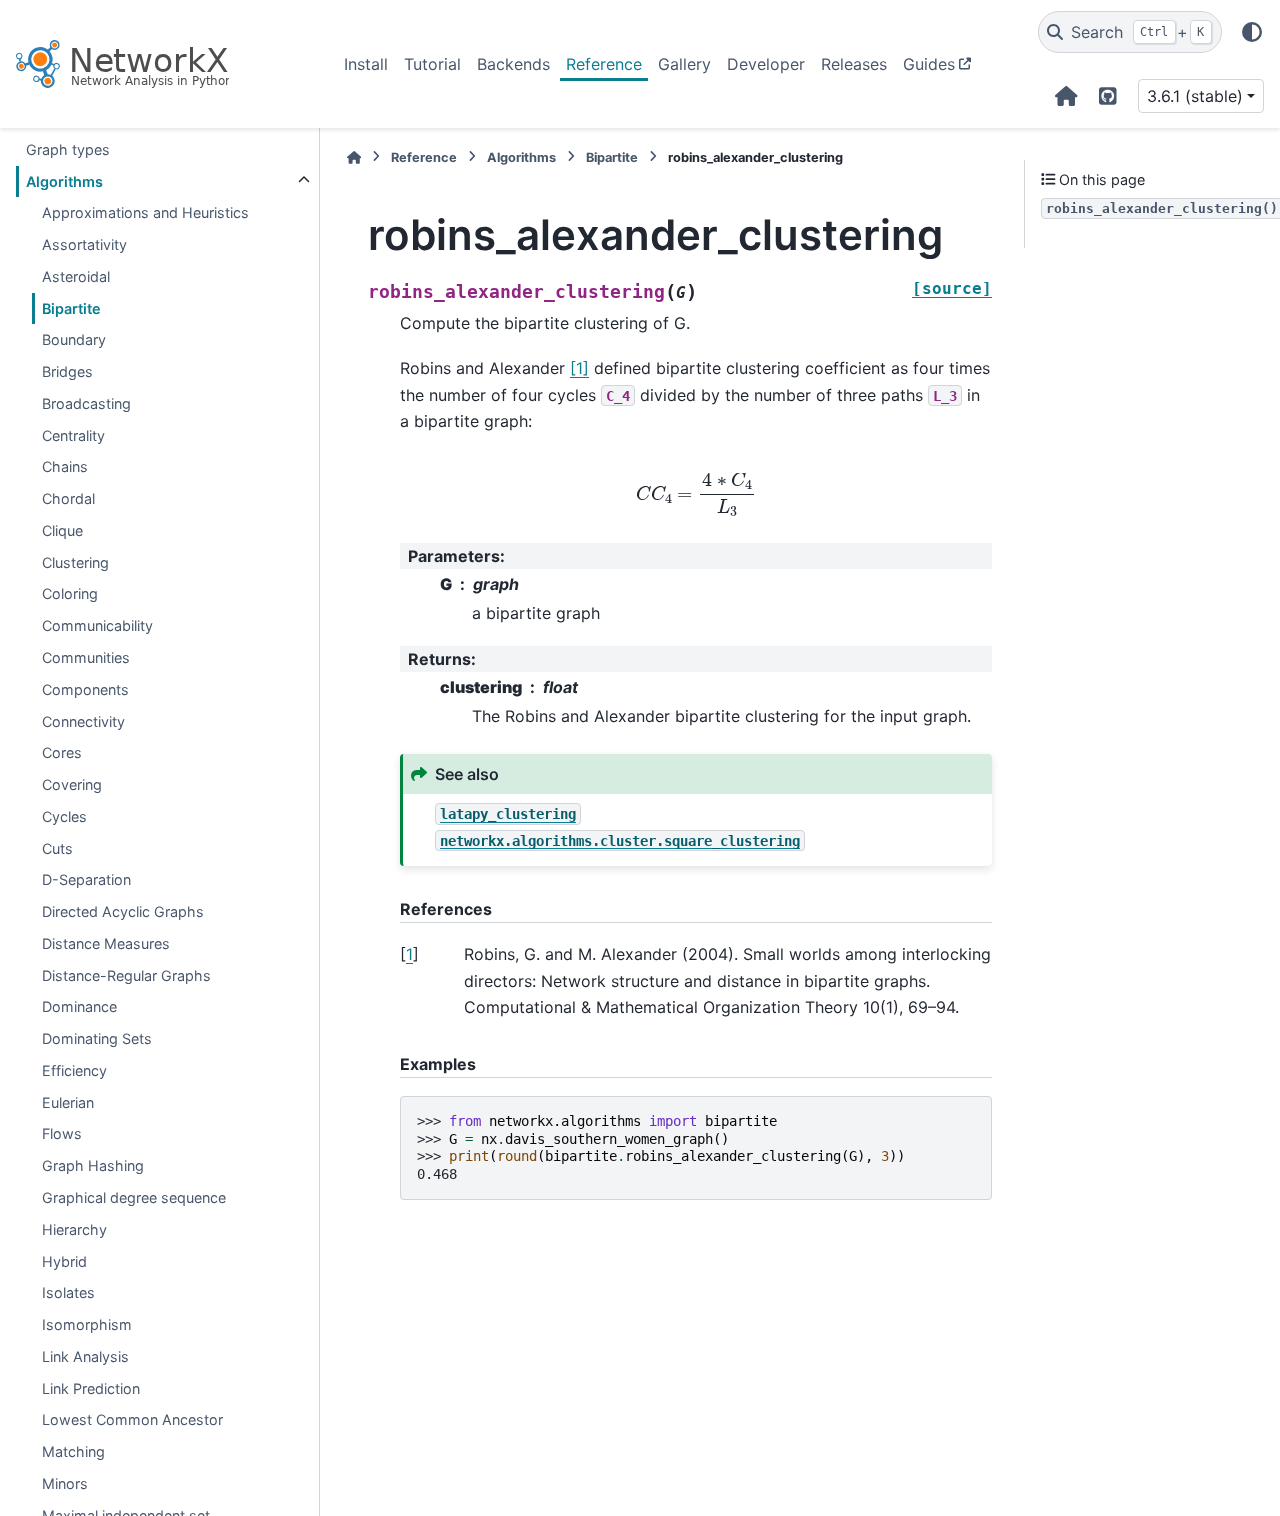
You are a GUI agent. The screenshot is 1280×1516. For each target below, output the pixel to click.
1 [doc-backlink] (409, 954)
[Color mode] (1252, 32)
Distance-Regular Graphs (126, 974)
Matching (73, 1451)
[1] (579, 368)
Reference (604, 64)
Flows (62, 1133)
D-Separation (86, 879)
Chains (65, 466)
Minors (65, 1483)
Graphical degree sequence (134, 1197)
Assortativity (84, 244)
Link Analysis (85, 1356)
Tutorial (432, 64)
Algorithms (64, 180)
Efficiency (74, 1070)
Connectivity (83, 720)
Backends (513, 64)
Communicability (97, 625)
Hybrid (64, 1260)
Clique (62, 530)
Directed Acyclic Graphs (123, 911)
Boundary (74, 339)
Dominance (79, 1006)
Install (366, 64)
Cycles (64, 816)
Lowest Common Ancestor (132, 1419)
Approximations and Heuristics (145, 212)
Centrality (73, 434)
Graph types (68, 148)
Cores (62, 752)
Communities (86, 657)
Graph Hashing (93, 1165)
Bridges (67, 371)
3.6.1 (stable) (1195, 96)
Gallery (684, 64)
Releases (854, 64)
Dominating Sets (97, 1038)
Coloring (70, 593)
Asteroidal (76, 276)
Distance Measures (106, 943)
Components (85, 688)
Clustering (75, 561)
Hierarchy (74, 1228)
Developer (766, 64)
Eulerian (68, 1101)
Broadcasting (86, 403)
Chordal (68, 498)
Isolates (68, 1292)
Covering (72, 784)
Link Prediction (91, 1387)
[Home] (354, 157)
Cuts (57, 847)
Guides (929, 64)
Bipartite (71, 307)
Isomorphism (87, 1324)
